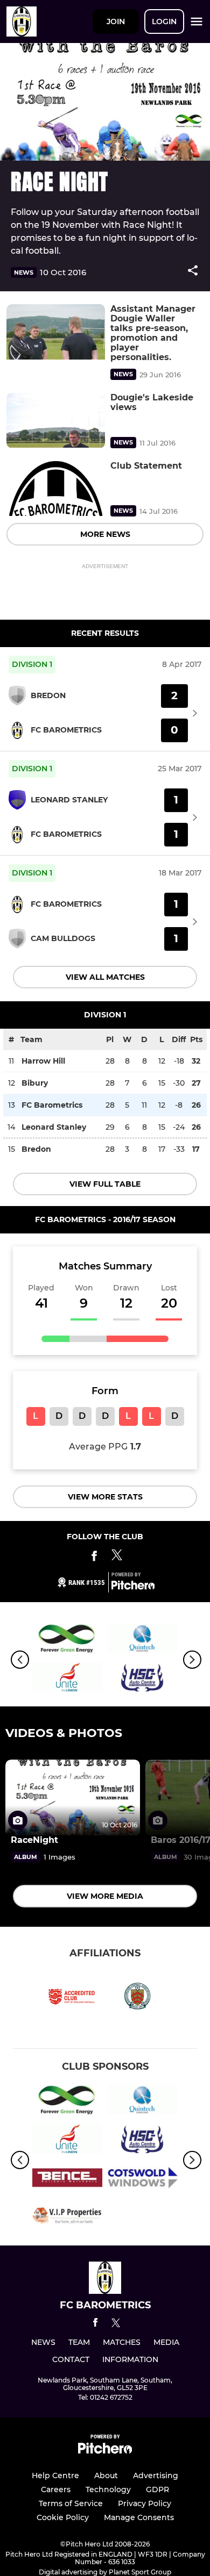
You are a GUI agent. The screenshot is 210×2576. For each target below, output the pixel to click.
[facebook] (95, 2324)
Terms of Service (71, 2503)
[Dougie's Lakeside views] (56, 421)
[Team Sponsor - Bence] (67, 2179)
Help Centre (55, 2475)
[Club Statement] (56, 489)
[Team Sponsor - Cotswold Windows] (143, 2179)
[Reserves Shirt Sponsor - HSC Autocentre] (143, 1679)
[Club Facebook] (94, 1558)
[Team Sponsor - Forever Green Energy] (67, 1640)
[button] (193, 272)
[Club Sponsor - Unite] (67, 1679)
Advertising (156, 2475)
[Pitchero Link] (133, 1587)
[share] (193, 271)
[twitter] (116, 2324)
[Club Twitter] (117, 1558)
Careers (56, 2489)
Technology (108, 2489)
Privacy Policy (145, 2503)
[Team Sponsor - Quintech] (143, 1640)
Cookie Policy (63, 2517)
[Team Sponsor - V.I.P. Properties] (67, 2218)
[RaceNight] (73, 1798)
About (106, 2475)
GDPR (157, 2489)
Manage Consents (139, 2517)
